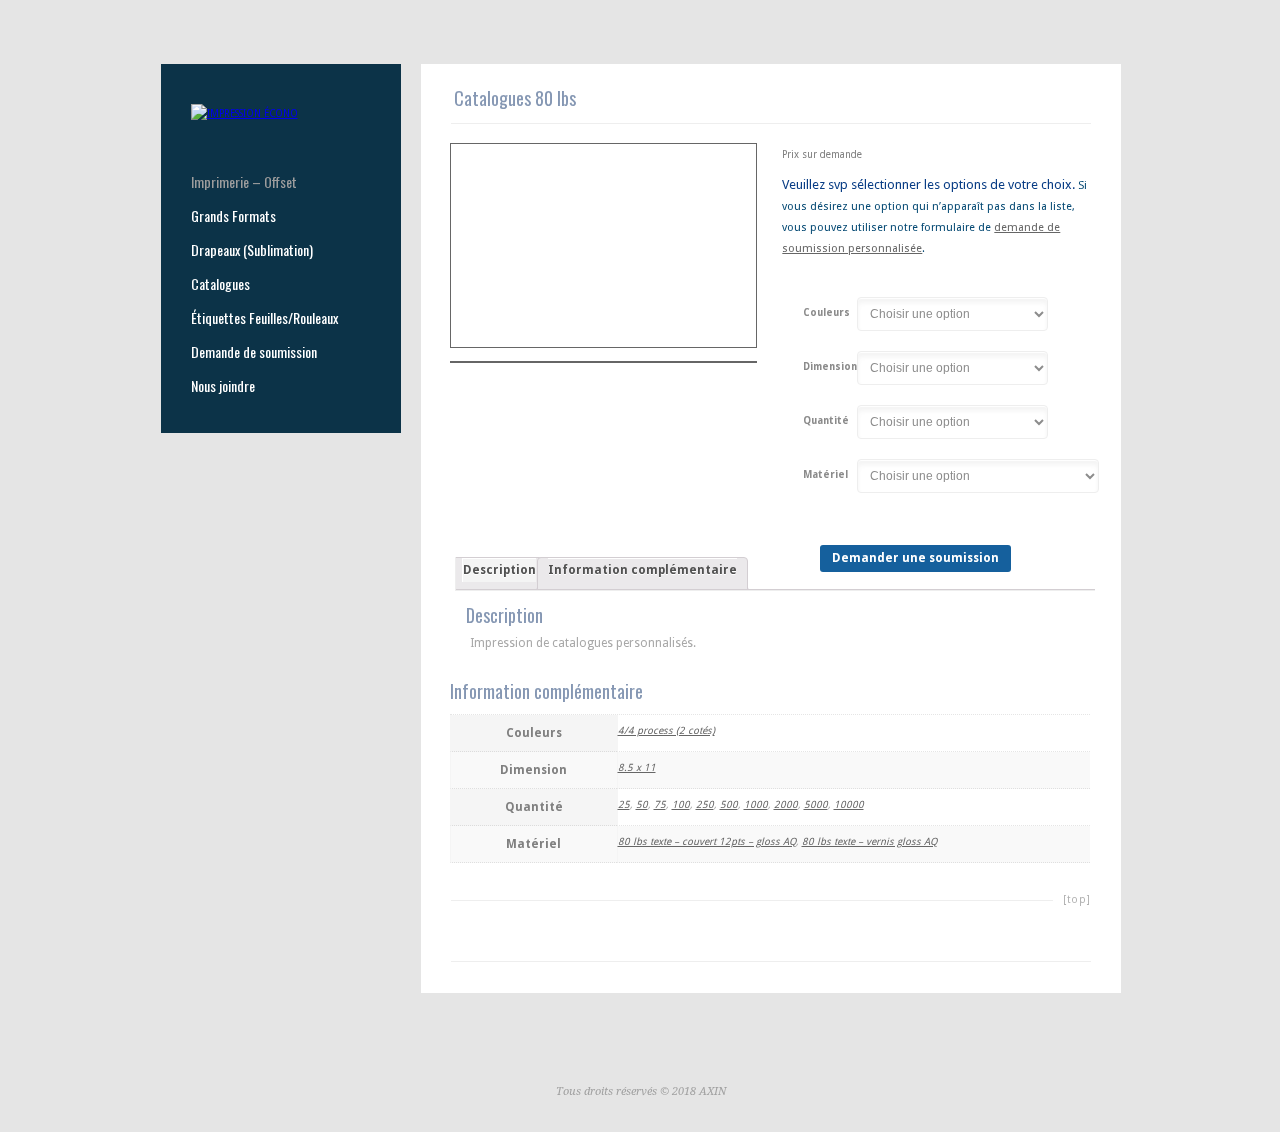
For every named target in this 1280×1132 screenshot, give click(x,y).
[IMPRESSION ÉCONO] (244, 113)
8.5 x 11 (637, 767)
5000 (816, 804)
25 (624, 804)
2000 (786, 804)
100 (681, 804)
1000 (756, 804)
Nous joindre (223, 386)
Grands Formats (233, 216)
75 (660, 804)
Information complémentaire (642, 570)
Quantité (826, 421)
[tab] (499, 574)
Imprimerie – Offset (244, 182)
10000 (849, 804)
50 (642, 804)
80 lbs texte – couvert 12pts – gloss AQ (707, 841)
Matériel (825, 475)
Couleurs (826, 313)
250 (705, 804)
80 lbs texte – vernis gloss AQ (869, 841)
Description (499, 570)
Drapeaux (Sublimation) (252, 250)
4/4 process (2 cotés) (666, 730)
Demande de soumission (254, 352)
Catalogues (220, 284)
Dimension (830, 367)
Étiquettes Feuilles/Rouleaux (264, 318)
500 (729, 804)
